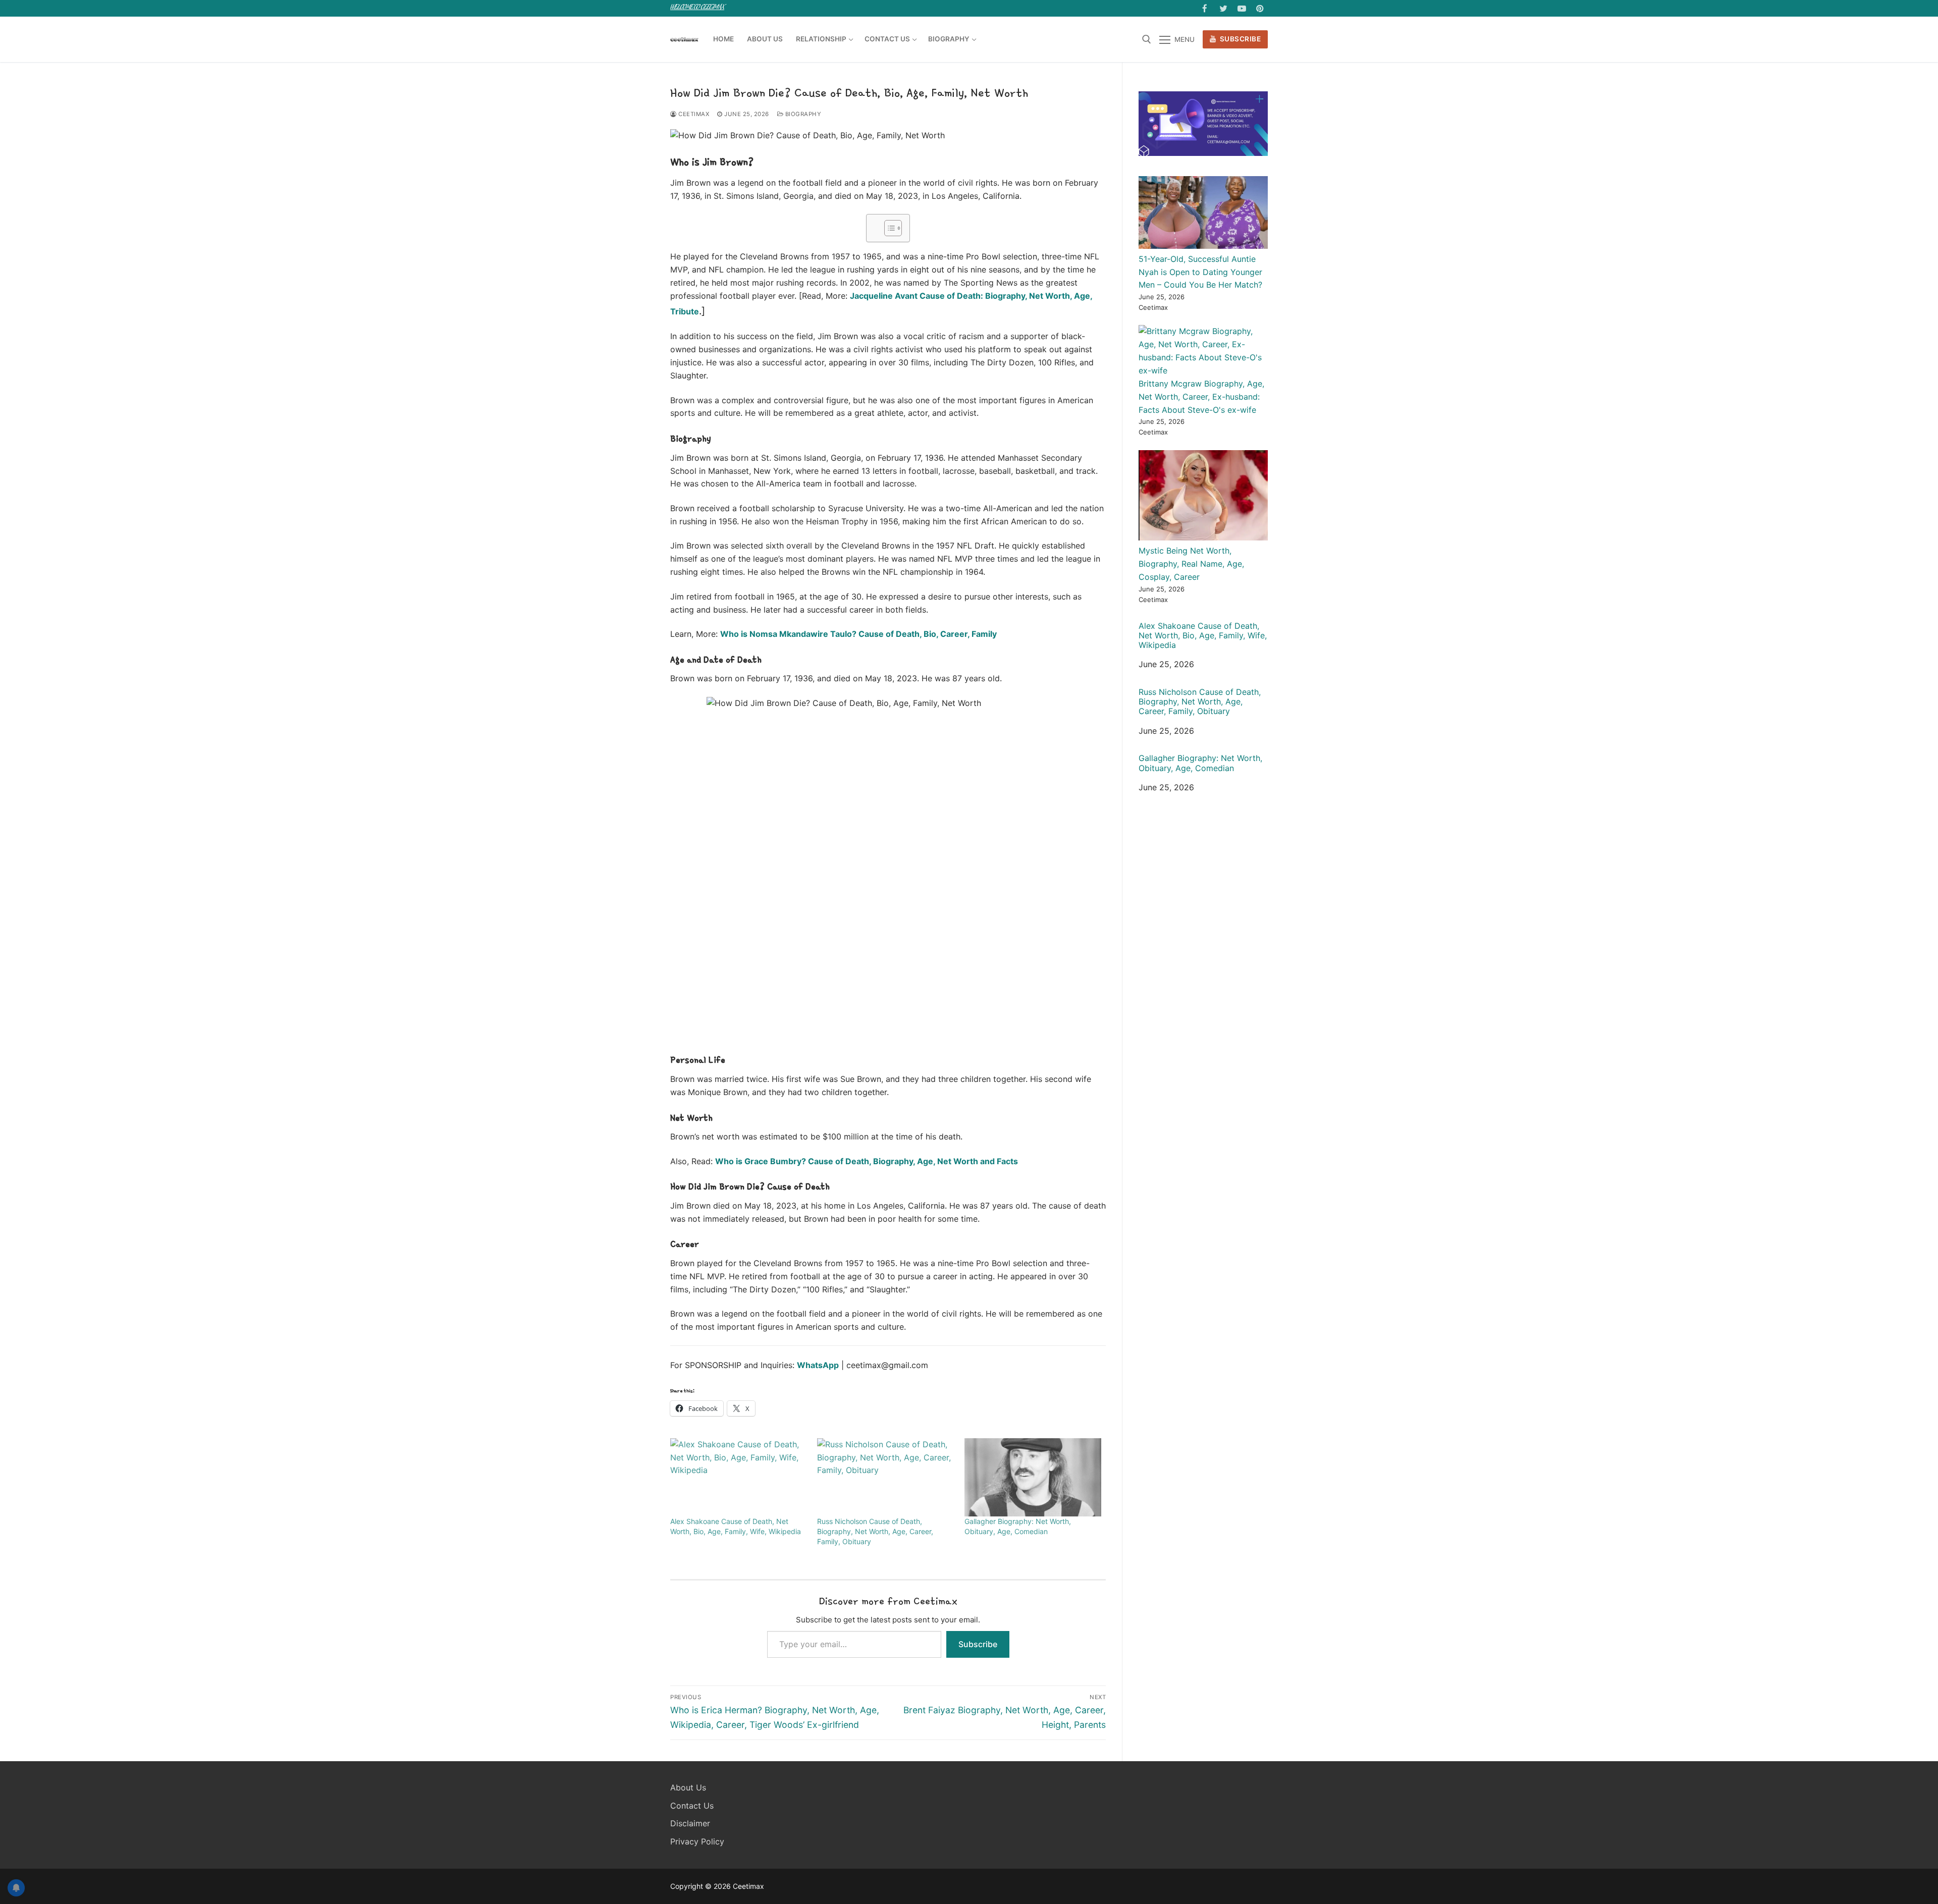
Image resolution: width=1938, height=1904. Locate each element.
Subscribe (1239, 39)
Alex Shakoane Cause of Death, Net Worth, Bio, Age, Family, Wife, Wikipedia (1203, 636)
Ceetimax (693, 114)
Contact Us (692, 1806)
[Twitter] (1223, 8)
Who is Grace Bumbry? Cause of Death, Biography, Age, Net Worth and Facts (867, 1161)
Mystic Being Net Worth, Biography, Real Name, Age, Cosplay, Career (1191, 564)
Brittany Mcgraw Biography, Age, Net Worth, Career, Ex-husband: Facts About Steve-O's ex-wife (1201, 397)
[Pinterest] (1260, 8)
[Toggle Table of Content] (888, 228)
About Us (688, 1787)
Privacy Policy (697, 1841)
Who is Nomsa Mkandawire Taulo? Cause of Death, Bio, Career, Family (858, 634)
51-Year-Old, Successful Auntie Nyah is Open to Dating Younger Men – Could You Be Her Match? (1200, 272)
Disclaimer (690, 1823)
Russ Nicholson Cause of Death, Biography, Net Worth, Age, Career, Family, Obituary (875, 1531)
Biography (802, 114)
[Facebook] (1205, 8)
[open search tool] (1147, 39)
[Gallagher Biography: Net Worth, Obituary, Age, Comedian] (1033, 1477)
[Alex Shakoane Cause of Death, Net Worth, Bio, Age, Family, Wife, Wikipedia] (739, 1477)
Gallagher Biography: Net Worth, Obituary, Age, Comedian (1200, 763)
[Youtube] (1242, 8)
